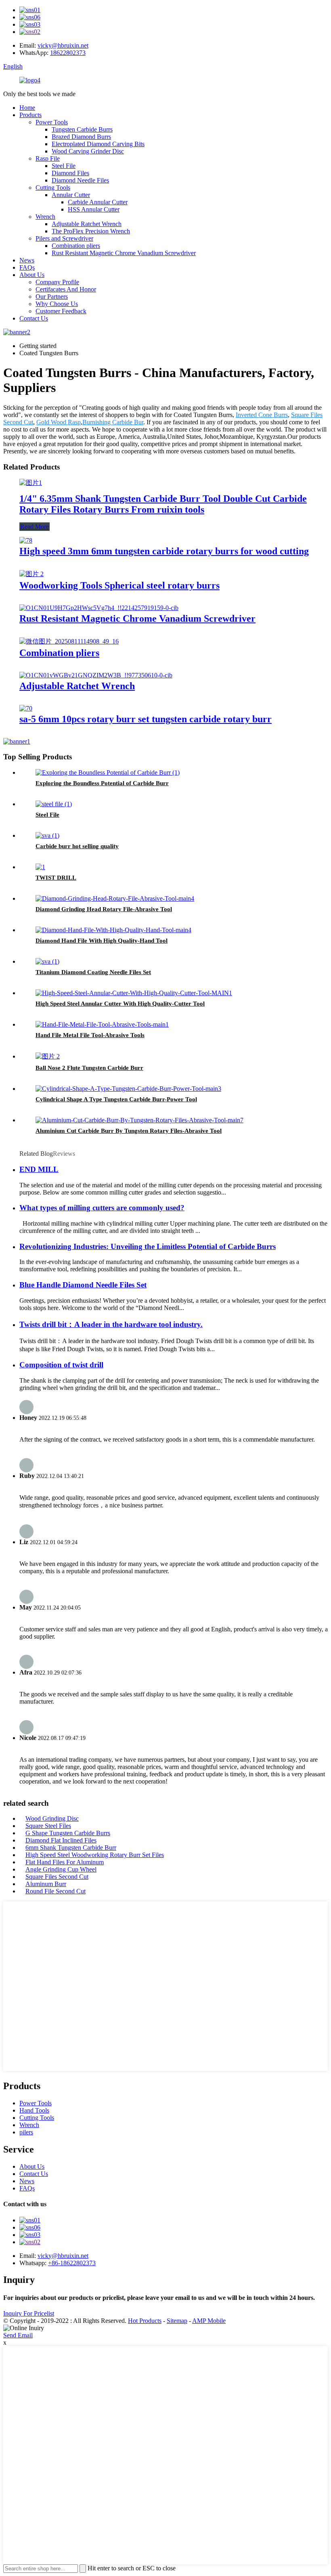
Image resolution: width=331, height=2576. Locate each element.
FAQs (27, 267)
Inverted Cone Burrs (262, 415)
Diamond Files (70, 173)
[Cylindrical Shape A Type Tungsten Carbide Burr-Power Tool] (128, 1089)
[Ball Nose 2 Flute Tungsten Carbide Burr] (48, 1056)
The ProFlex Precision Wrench (91, 231)
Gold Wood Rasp (59, 422)
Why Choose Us (57, 304)
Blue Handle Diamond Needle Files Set (83, 1285)
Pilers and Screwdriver (64, 238)
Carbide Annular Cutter (98, 202)
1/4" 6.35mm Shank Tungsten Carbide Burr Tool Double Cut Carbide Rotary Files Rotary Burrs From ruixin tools (163, 504)
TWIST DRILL (56, 878)
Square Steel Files (48, 1826)
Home (27, 108)
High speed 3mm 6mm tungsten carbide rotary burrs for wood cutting (164, 551)
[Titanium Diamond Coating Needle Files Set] (47, 961)
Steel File (64, 166)
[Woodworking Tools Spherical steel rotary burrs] (31, 574)
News (27, 260)
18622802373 (68, 53)
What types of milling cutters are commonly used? (102, 1208)
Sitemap (177, 2321)
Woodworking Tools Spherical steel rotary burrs (119, 585)
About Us (32, 275)
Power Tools (52, 122)
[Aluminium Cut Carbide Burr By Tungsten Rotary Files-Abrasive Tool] (139, 1120)
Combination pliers (76, 246)
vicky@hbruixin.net (63, 45)
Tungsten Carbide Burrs (82, 129)
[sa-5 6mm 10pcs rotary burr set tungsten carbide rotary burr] (26, 708)
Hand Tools (34, 2110)
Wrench (45, 217)
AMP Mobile (209, 2321)
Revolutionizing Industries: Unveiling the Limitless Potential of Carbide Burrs (148, 1246)
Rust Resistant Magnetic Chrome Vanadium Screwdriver (124, 253)
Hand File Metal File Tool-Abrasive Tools (90, 1035)
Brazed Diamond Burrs (81, 137)
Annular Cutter (71, 195)
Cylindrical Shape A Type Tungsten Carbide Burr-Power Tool (116, 1099)
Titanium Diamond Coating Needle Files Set (93, 972)
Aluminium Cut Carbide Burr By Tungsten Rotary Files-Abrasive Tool (129, 1131)
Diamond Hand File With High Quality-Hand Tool (102, 941)
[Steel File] (54, 804)
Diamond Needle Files (80, 180)
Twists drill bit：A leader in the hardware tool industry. (111, 1324)
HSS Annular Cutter (94, 209)
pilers (26, 2132)
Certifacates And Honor (66, 289)
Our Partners (52, 297)
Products (30, 115)
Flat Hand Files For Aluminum (65, 1862)
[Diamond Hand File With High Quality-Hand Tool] (113, 930)
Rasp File (48, 158)
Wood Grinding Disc (52, 1818)
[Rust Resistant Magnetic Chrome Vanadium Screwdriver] (99, 608)
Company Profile (57, 282)
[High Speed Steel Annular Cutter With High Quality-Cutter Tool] (134, 993)
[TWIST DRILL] (40, 867)
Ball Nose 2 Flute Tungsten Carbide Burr (89, 1068)
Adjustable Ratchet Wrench (87, 224)
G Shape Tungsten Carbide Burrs (68, 1833)
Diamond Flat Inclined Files (61, 1840)
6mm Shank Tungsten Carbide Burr (71, 1848)
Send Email (18, 2335)
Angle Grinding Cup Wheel (61, 1869)
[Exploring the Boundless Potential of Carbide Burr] (108, 772)
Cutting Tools (53, 188)
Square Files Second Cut (57, 1877)
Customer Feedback (61, 311)
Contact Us (34, 318)
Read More (35, 527)
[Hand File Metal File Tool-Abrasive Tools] (102, 1024)
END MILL (39, 1169)
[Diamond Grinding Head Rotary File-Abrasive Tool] (115, 898)
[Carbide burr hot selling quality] (47, 835)
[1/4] (31, 483)
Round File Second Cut (56, 1891)
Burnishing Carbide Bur (113, 422)
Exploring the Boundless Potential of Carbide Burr (102, 783)
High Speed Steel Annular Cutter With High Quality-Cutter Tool (120, 1004)
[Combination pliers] (69, 641)
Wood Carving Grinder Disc (88, 151)
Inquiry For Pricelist (29, 2313)
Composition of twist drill (61, 1365)
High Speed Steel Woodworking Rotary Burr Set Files (95, 1855)
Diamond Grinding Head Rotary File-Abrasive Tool (104, 909)
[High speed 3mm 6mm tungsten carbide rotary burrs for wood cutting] (26, 540)
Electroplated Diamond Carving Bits (98, 144)
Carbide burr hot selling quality (77, 846)
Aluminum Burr (46, 1884)
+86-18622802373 (72, 2263)
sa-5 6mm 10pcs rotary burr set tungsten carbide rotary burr (146, 719)
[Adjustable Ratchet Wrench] (96, 675)
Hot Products (145, 2321)
